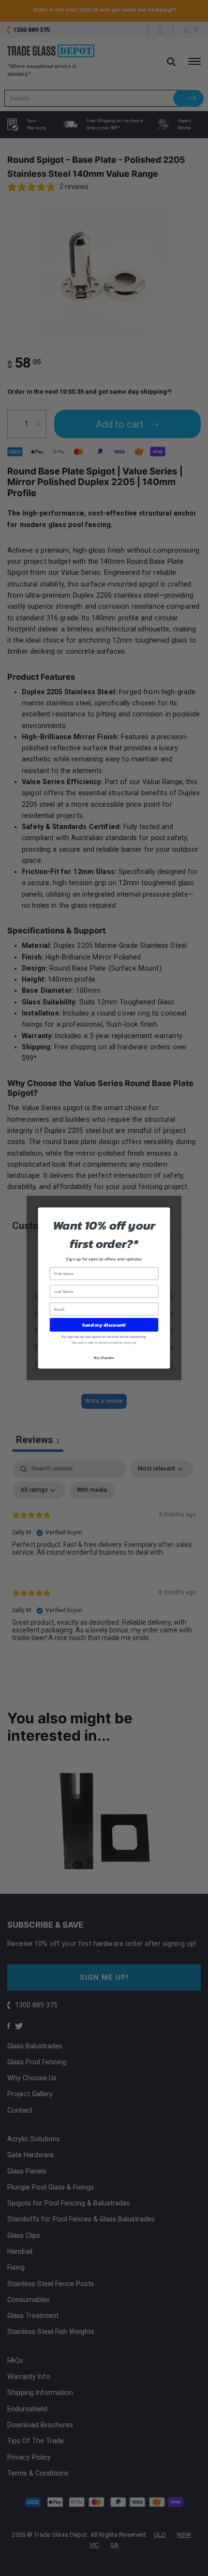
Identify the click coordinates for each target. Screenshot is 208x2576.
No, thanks (104, 1357)
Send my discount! (104, 1325)
